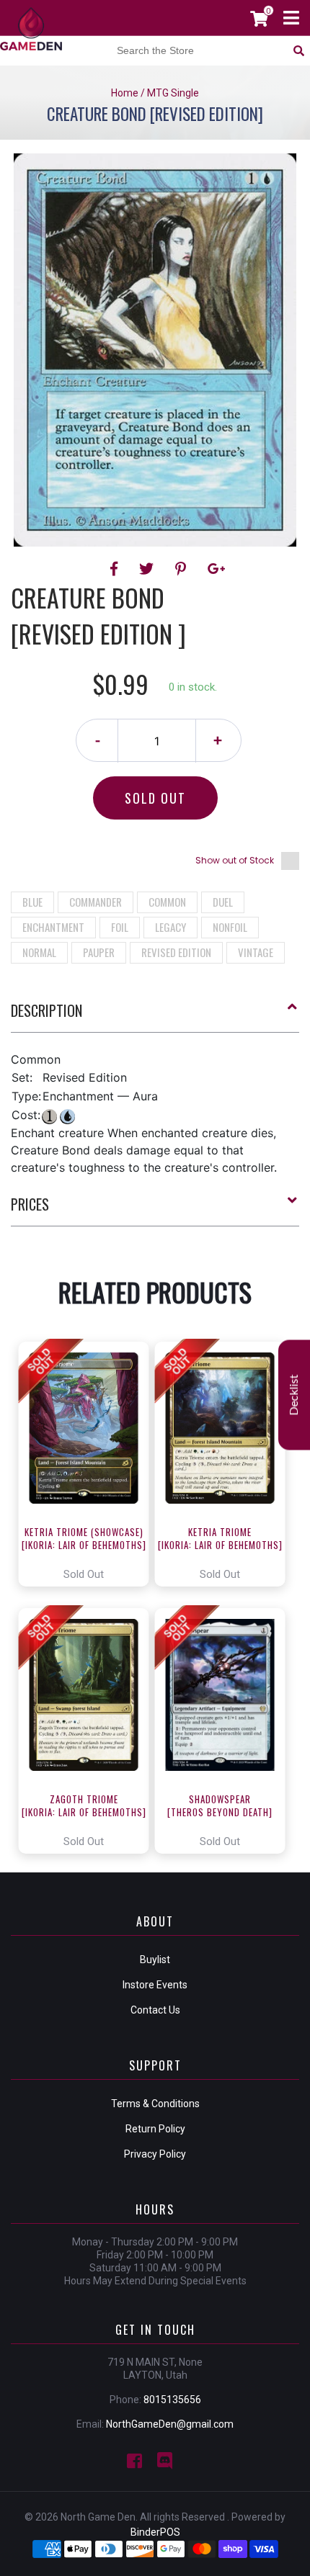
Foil (120, 927)
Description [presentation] (46, 1010)
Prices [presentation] (30, 1204)
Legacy (170, 927)
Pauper (99, 952)
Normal (39, 952)
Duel (223, 902)
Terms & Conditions (155, 2104)
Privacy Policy (155, 2154)
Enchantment (53, 927)
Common (167, 902)
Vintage (256, 952)
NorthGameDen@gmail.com (170, 2424)
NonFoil (230, 927)
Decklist (294, 1395)
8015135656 (172, 2400)
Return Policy (155, 2129)
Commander (96, 902)
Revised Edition (176, 952)
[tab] (155, 1016)
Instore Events (155, 1985)
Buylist (155, 1960)
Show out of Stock (235, 860)
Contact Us (155, 2010)
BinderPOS (155, 2532)
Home (125, 93)
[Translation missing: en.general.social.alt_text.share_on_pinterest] (183, 569)
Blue (32, 902)
